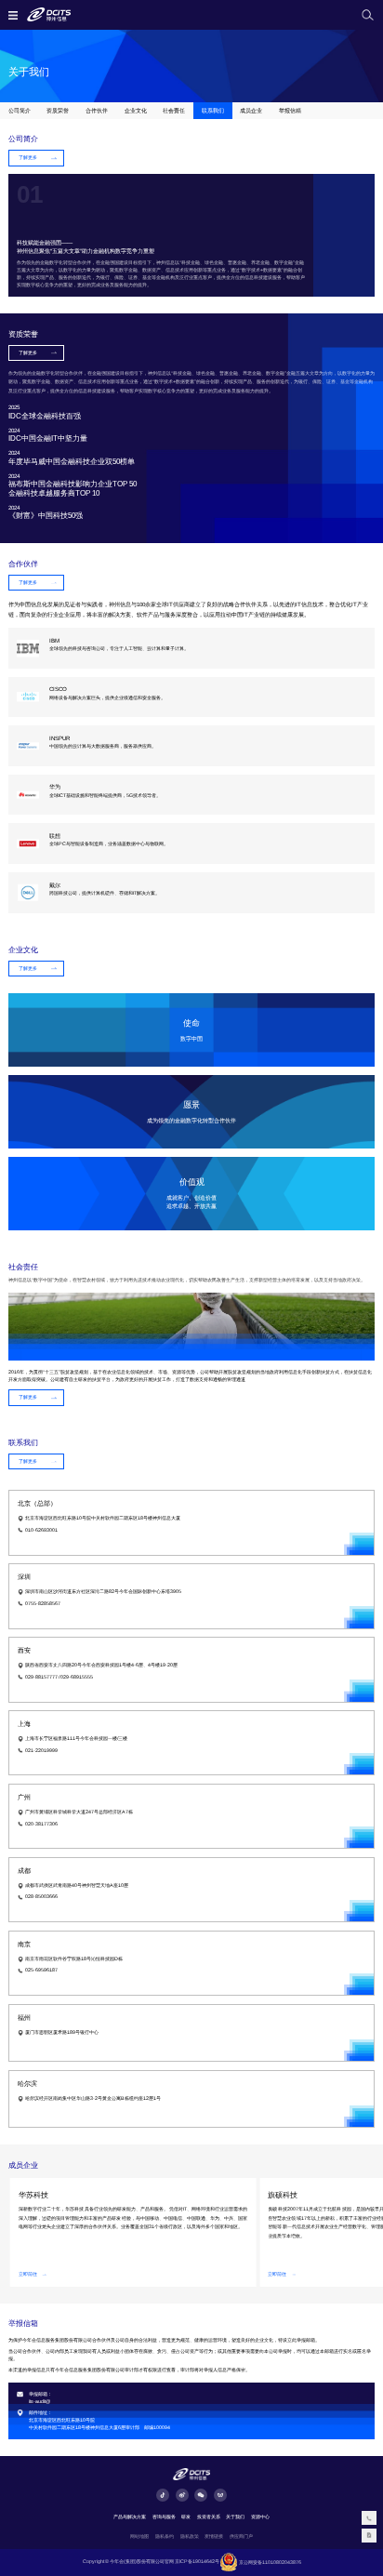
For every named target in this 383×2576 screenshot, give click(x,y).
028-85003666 (41, 1896)
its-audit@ (40, 2401)
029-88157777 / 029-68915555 (59, 1677)
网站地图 (139, 2536)
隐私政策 (190, 2536)
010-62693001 (41, 1530)
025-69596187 (41, 1970)
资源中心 (260, 2516)
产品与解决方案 (130, 2516)
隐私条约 (165, 2536)
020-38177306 (41, 1824)
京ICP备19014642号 (197, 2562)
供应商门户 (241, 2536)
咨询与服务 (164, 2516)
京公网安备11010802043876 (270, 2562)
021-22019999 (41, 1750)
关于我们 (235, 2516)
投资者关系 (209, 2516)
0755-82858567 (43, 1603)
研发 (186, 2516)
